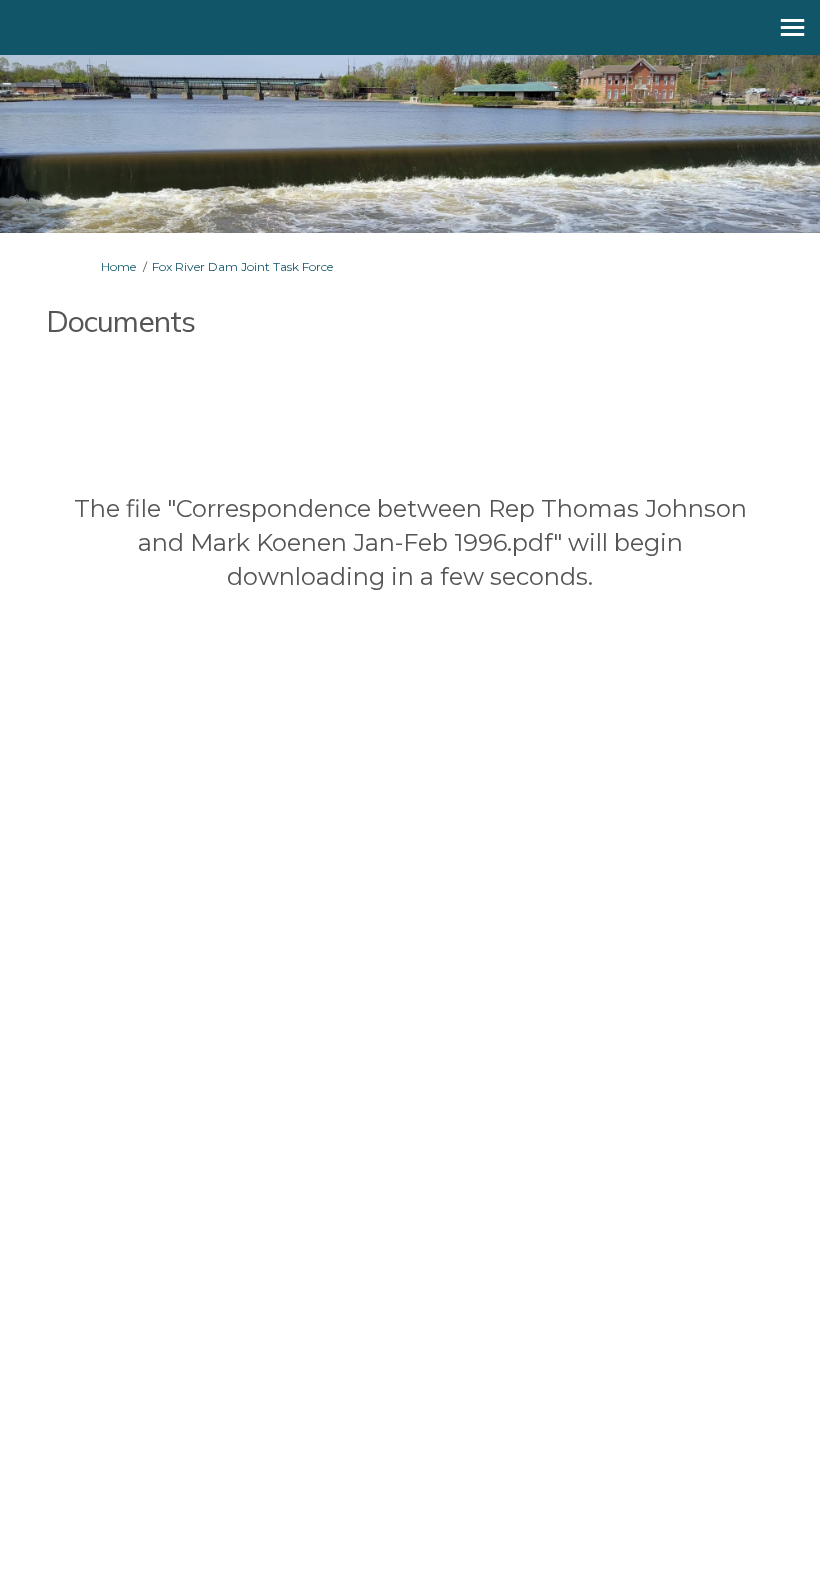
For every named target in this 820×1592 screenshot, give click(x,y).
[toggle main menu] (792, 27)
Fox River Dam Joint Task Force (242, 266)
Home (118, 266)
